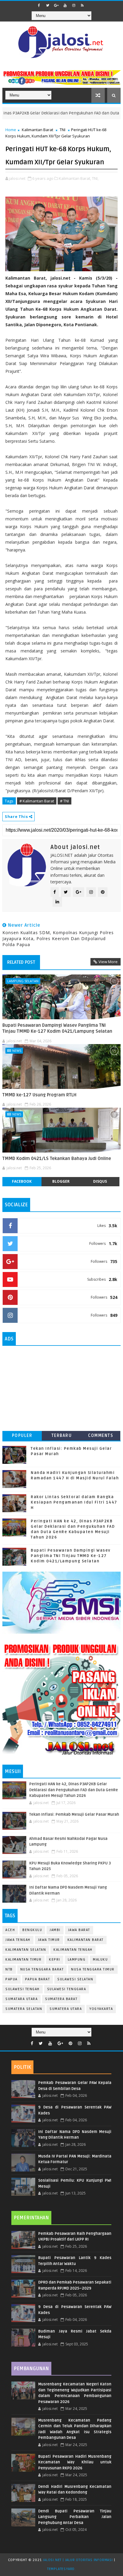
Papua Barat (38, 1979)
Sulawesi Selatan (75, 1979)
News (17, 1051)
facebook (22, 1181)
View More (108, 962)
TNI (63, 130)
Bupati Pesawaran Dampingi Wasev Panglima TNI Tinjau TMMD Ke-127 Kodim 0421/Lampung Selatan (57, 1028)
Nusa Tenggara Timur (93, 1969)
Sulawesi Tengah (23, 1989)
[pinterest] (70, 2044)
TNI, (95, 178)
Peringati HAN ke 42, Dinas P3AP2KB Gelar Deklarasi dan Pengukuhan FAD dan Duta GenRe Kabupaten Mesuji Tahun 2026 (74, 1790)
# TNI (64, 801)
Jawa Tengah (18, 1940)
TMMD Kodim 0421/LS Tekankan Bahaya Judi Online (57, 1158)
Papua (11, 1979)
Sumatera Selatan (24, 2009)
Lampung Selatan (23, 981)
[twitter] (48, 5)
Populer (22, 1436)
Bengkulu (32, 1930)
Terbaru (62, 1436)
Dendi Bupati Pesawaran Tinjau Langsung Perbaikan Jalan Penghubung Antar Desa (75, 2517)
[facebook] (39, 5)
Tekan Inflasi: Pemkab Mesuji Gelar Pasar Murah (74, 1815)
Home (11, 130)
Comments (101, 1436)
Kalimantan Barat (37, 130)
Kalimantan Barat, (75, 178)
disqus (100, 1181)
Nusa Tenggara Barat (42, 1969)
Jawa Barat (79, 1930)
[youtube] (65, 5)
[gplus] (56, 5)
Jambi (55, 1930)
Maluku (100, 1960)
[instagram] (74, 5)
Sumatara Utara (21, 1999)
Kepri (55, 1960)
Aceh (10, 1930)
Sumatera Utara (66, 2009)
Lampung (77, 1960)
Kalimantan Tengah (73, 1950)
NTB (9, 1969)
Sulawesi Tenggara (67, 1989)
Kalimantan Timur (23, 1960)
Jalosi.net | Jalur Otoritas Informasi (78, 2560)
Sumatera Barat (61, 1999)
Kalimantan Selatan (26, 1950)
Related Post (21, 962)
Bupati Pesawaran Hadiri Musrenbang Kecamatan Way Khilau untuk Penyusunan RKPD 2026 (75, 2462)
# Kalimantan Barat (37, 801)
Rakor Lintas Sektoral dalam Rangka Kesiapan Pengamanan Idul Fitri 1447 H (74, 1502)
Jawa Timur (49, 1940)
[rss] (82, 5)
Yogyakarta (101, 2009)
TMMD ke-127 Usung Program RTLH (39, 1095)
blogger (61, 1181)
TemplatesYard (61, 2569)
